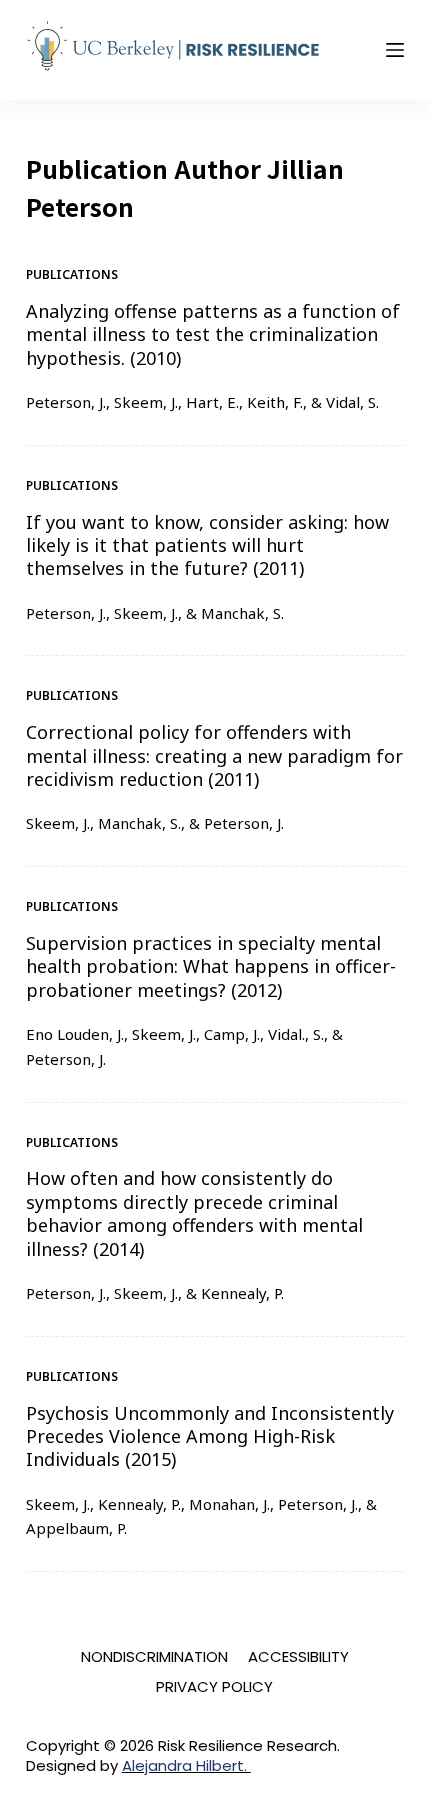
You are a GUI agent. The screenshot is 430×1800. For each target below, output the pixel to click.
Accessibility (298, 1657)
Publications (72, 274)
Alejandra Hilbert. (186, 1765)
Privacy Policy (214, 1687)
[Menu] (395, 50)
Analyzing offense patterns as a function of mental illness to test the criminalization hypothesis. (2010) (213, 334)
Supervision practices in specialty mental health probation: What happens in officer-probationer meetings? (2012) (211, 966)
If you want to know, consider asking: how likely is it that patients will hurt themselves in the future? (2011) (207, 545)
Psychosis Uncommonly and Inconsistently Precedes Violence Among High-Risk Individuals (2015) (210, 1436)
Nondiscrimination (154, 1657)
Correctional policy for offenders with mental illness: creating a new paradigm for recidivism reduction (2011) (214, 755)
